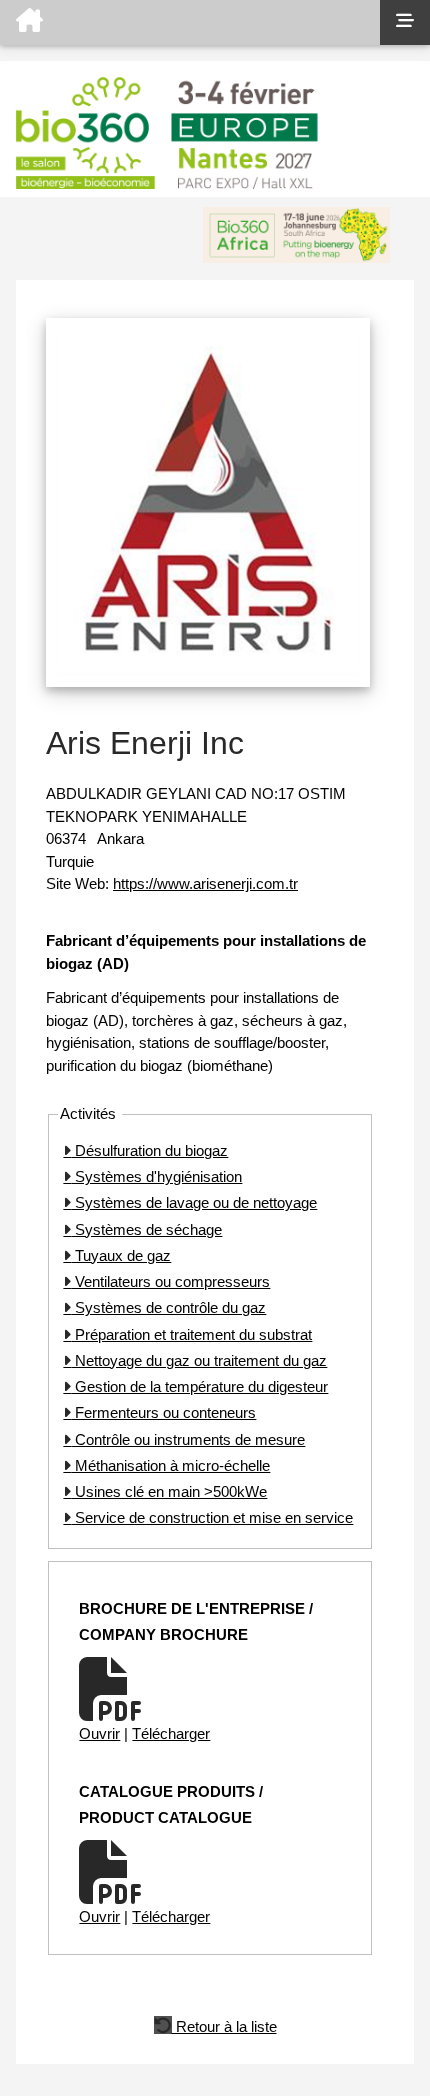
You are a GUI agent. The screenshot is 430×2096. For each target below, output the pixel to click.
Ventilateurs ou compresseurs (170, 1281)
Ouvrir (99, 1733)
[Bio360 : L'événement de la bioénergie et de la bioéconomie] (190, 22)
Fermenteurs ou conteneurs (163, 1412)
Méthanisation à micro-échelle (170, 1465)
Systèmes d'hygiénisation (156, 1176)
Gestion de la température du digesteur (199, 1386)
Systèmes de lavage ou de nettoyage (194, 1202)
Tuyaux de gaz (121, 1255)
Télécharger (171, 1733)
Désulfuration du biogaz (149, 1150)
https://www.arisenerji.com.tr (205, 883)
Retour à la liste (224, 2025)
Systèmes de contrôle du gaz (168, 1307)
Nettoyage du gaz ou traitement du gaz (199, 1360)
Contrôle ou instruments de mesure (188, 1439)
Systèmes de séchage (146, 1229)
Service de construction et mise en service (212, 1517)
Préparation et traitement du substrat (191, 1334)
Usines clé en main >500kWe (169, 1491)
